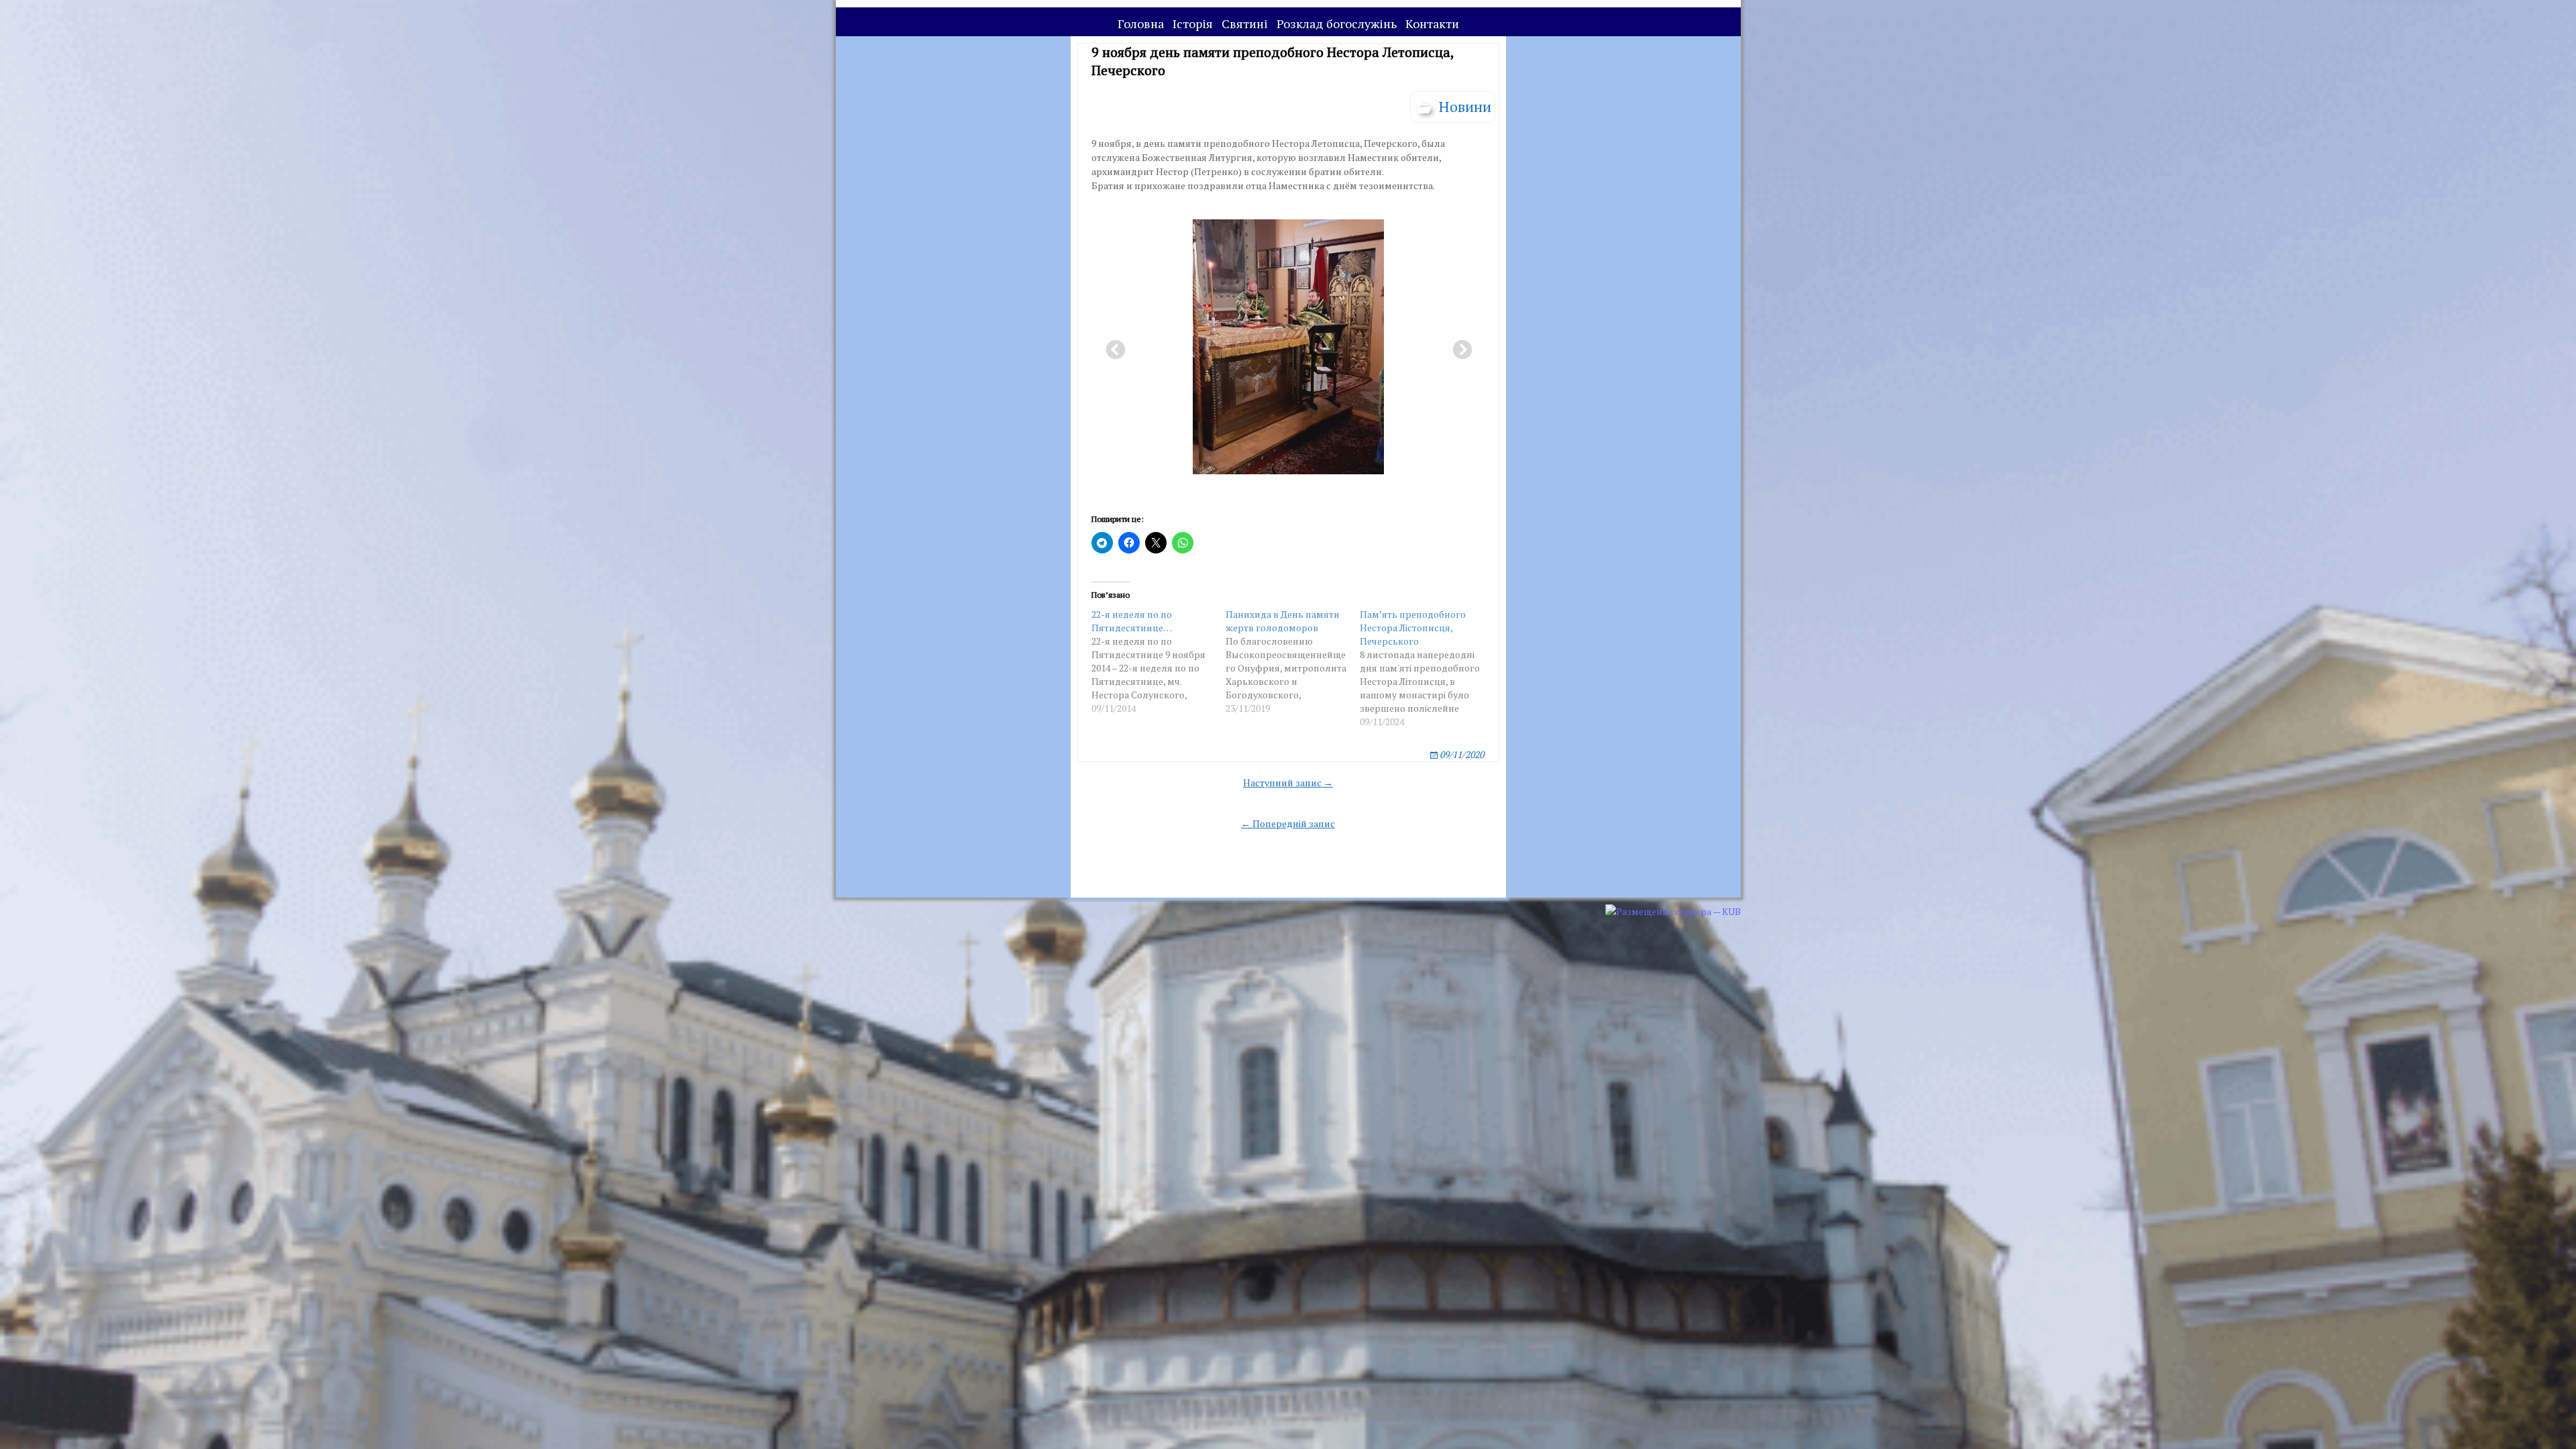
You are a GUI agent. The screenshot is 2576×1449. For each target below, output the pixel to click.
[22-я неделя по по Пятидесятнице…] (1159, 661)
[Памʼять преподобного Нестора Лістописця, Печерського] (1427, 668)
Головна (1141, 23)
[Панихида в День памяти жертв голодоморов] (1293, 661)
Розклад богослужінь (1337, 23)
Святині (1245, 23)
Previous (1112, 346)
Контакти (1432, 23)
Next (1458, 346)
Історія (1193, 23)
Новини (1465, 106)
